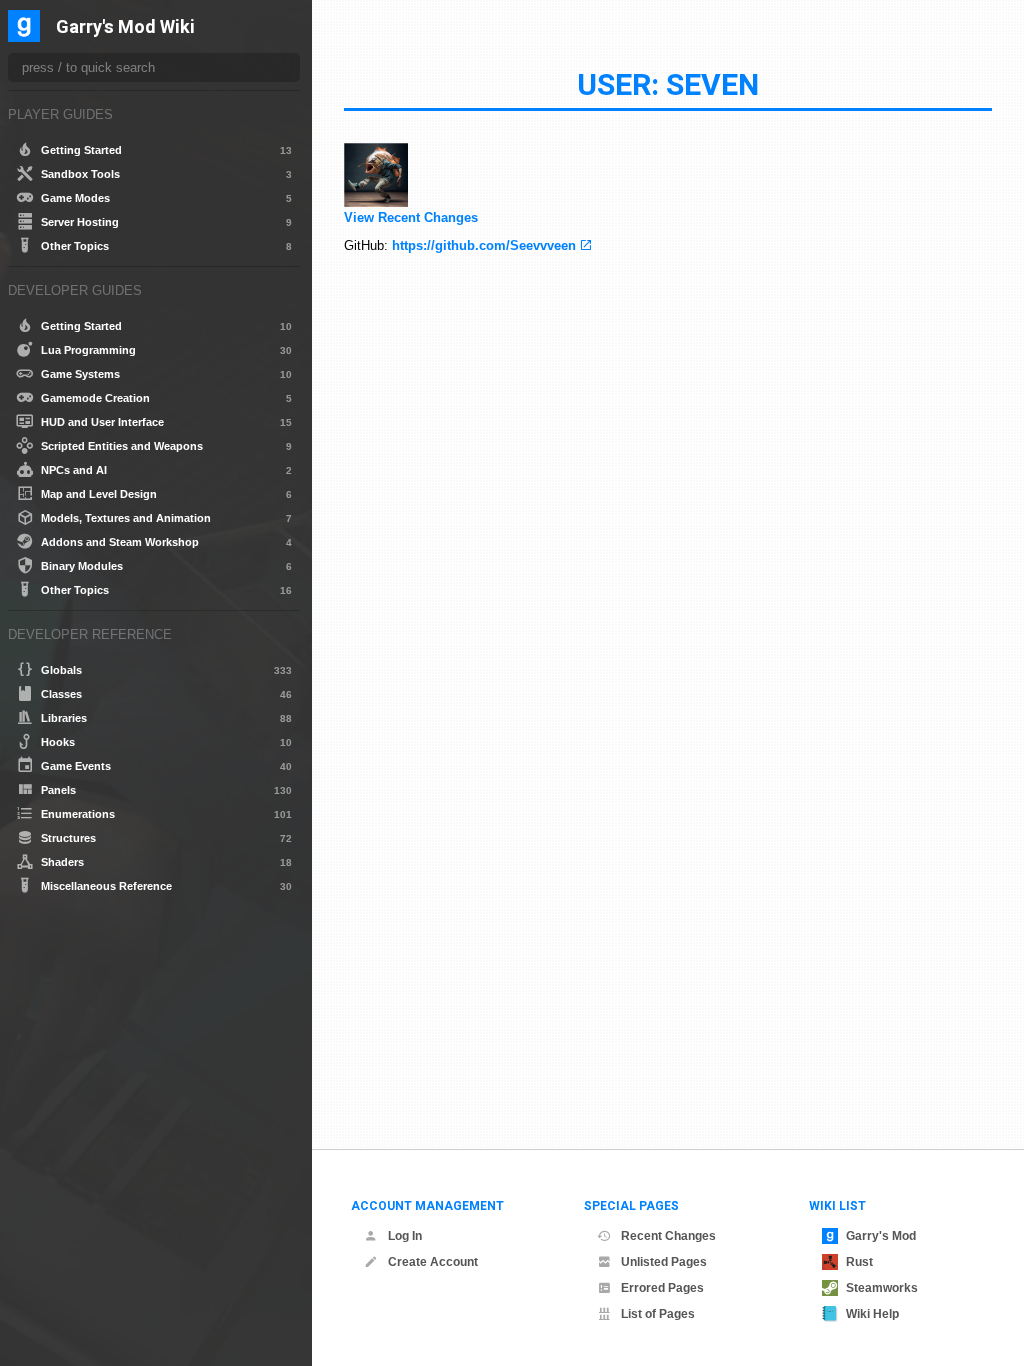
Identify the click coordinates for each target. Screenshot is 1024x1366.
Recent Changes (668, 1236)
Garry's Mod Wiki (125, 27)
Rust (859, 1262)
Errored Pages (662, 1288)
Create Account (433, 1262)
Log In (405, 1236)
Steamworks (882, 1288)
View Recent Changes (411, 217)
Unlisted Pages (664, 1262)
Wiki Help (872, 1314)
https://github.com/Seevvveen (484, 245)
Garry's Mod (881, 1236)
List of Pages (658, 1314)
